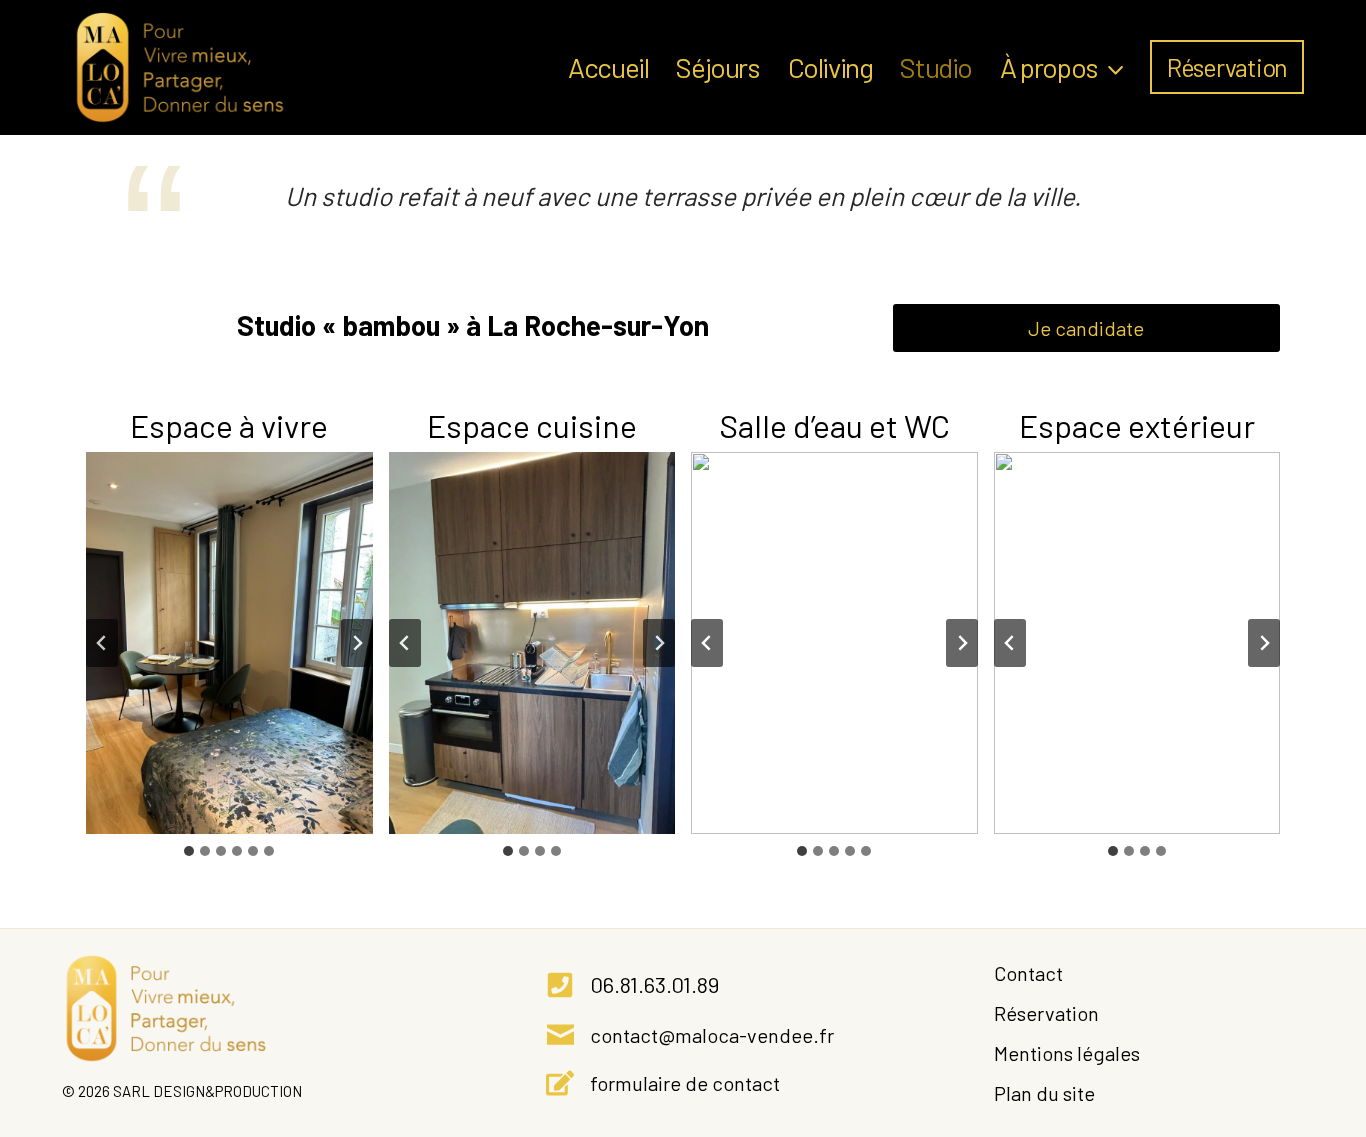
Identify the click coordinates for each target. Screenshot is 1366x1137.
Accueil (608, 67)
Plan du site (1044, 1093)
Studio (936, 67)
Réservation (1227, 67)
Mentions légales (1067, 1053)
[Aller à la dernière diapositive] (102, 643)
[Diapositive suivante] (357, 643)
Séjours (717, 67)
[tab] (189, 851)
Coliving (830, 67)
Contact (1028, 973)
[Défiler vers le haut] (1268, 1079)
